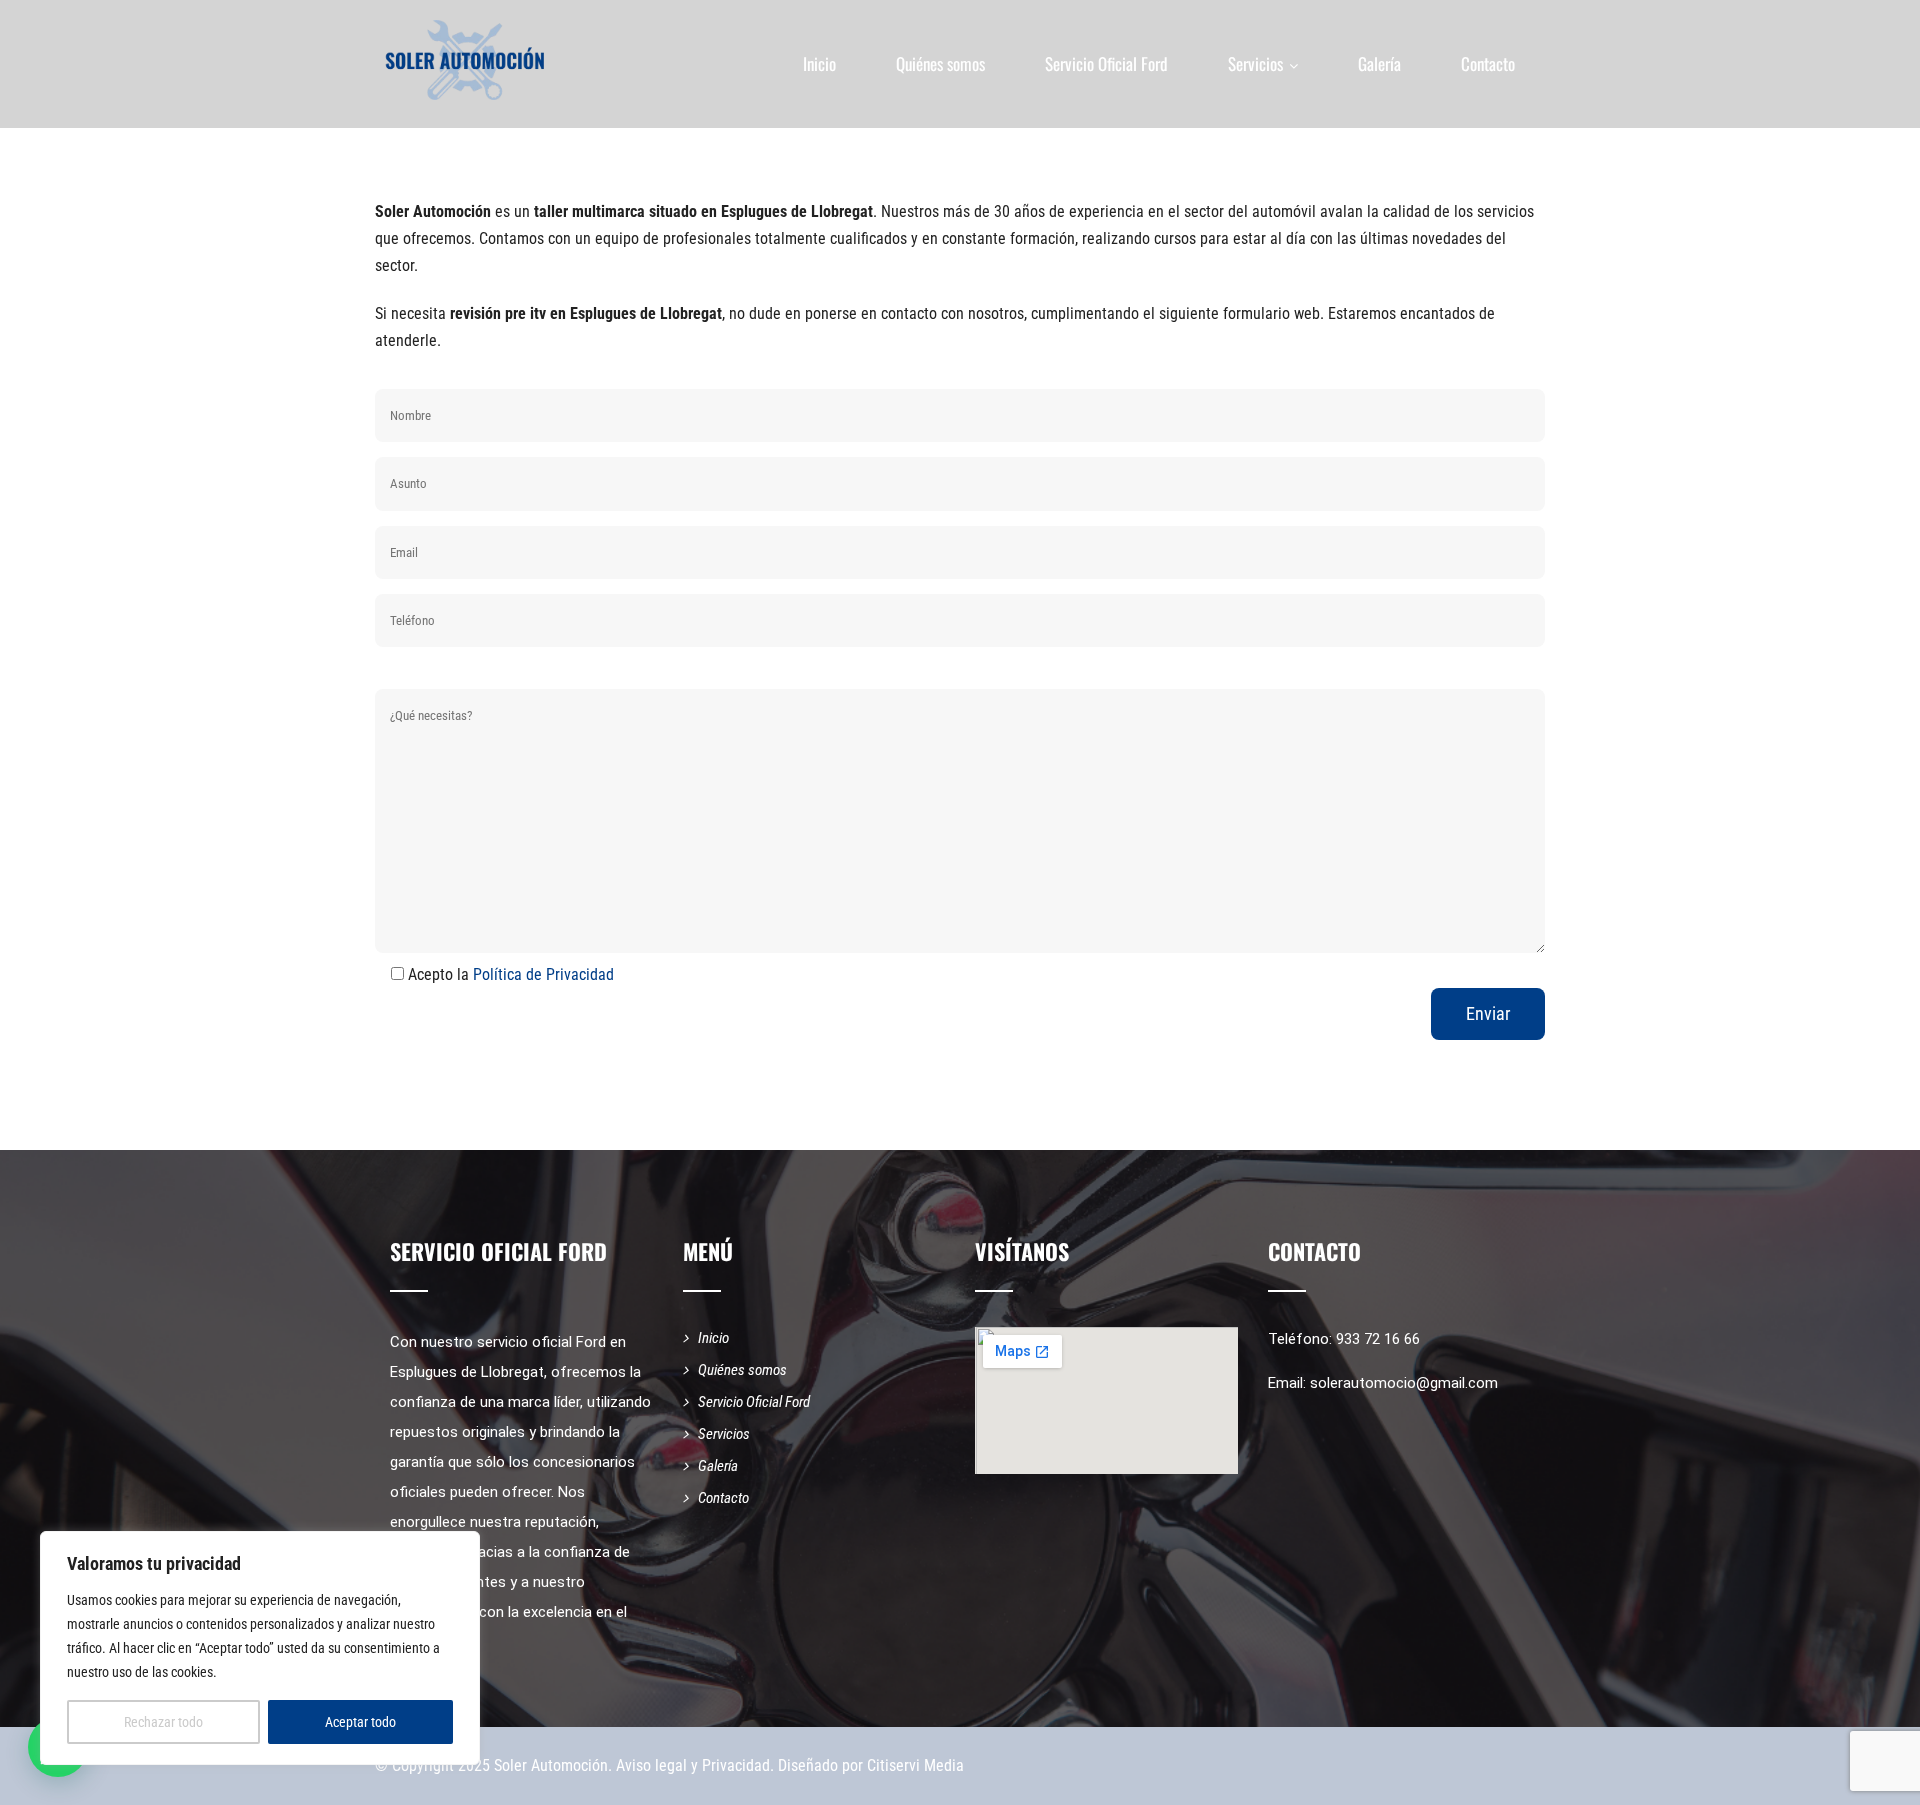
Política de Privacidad (543, 974)
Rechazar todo (163, 1722)
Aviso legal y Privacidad (693, 1765)
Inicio (819, 63)
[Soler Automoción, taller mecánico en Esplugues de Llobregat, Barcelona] (465, 60)
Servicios (1255, 63)
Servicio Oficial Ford (1106, 63)
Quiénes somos (940, 63)
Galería (1379, 63)
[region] (260, 1648)
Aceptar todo (360, 1722)
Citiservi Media (915, 1765)
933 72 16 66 (1378, 1339)
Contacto (1488, 63)
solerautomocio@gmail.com (1404, 1383)
